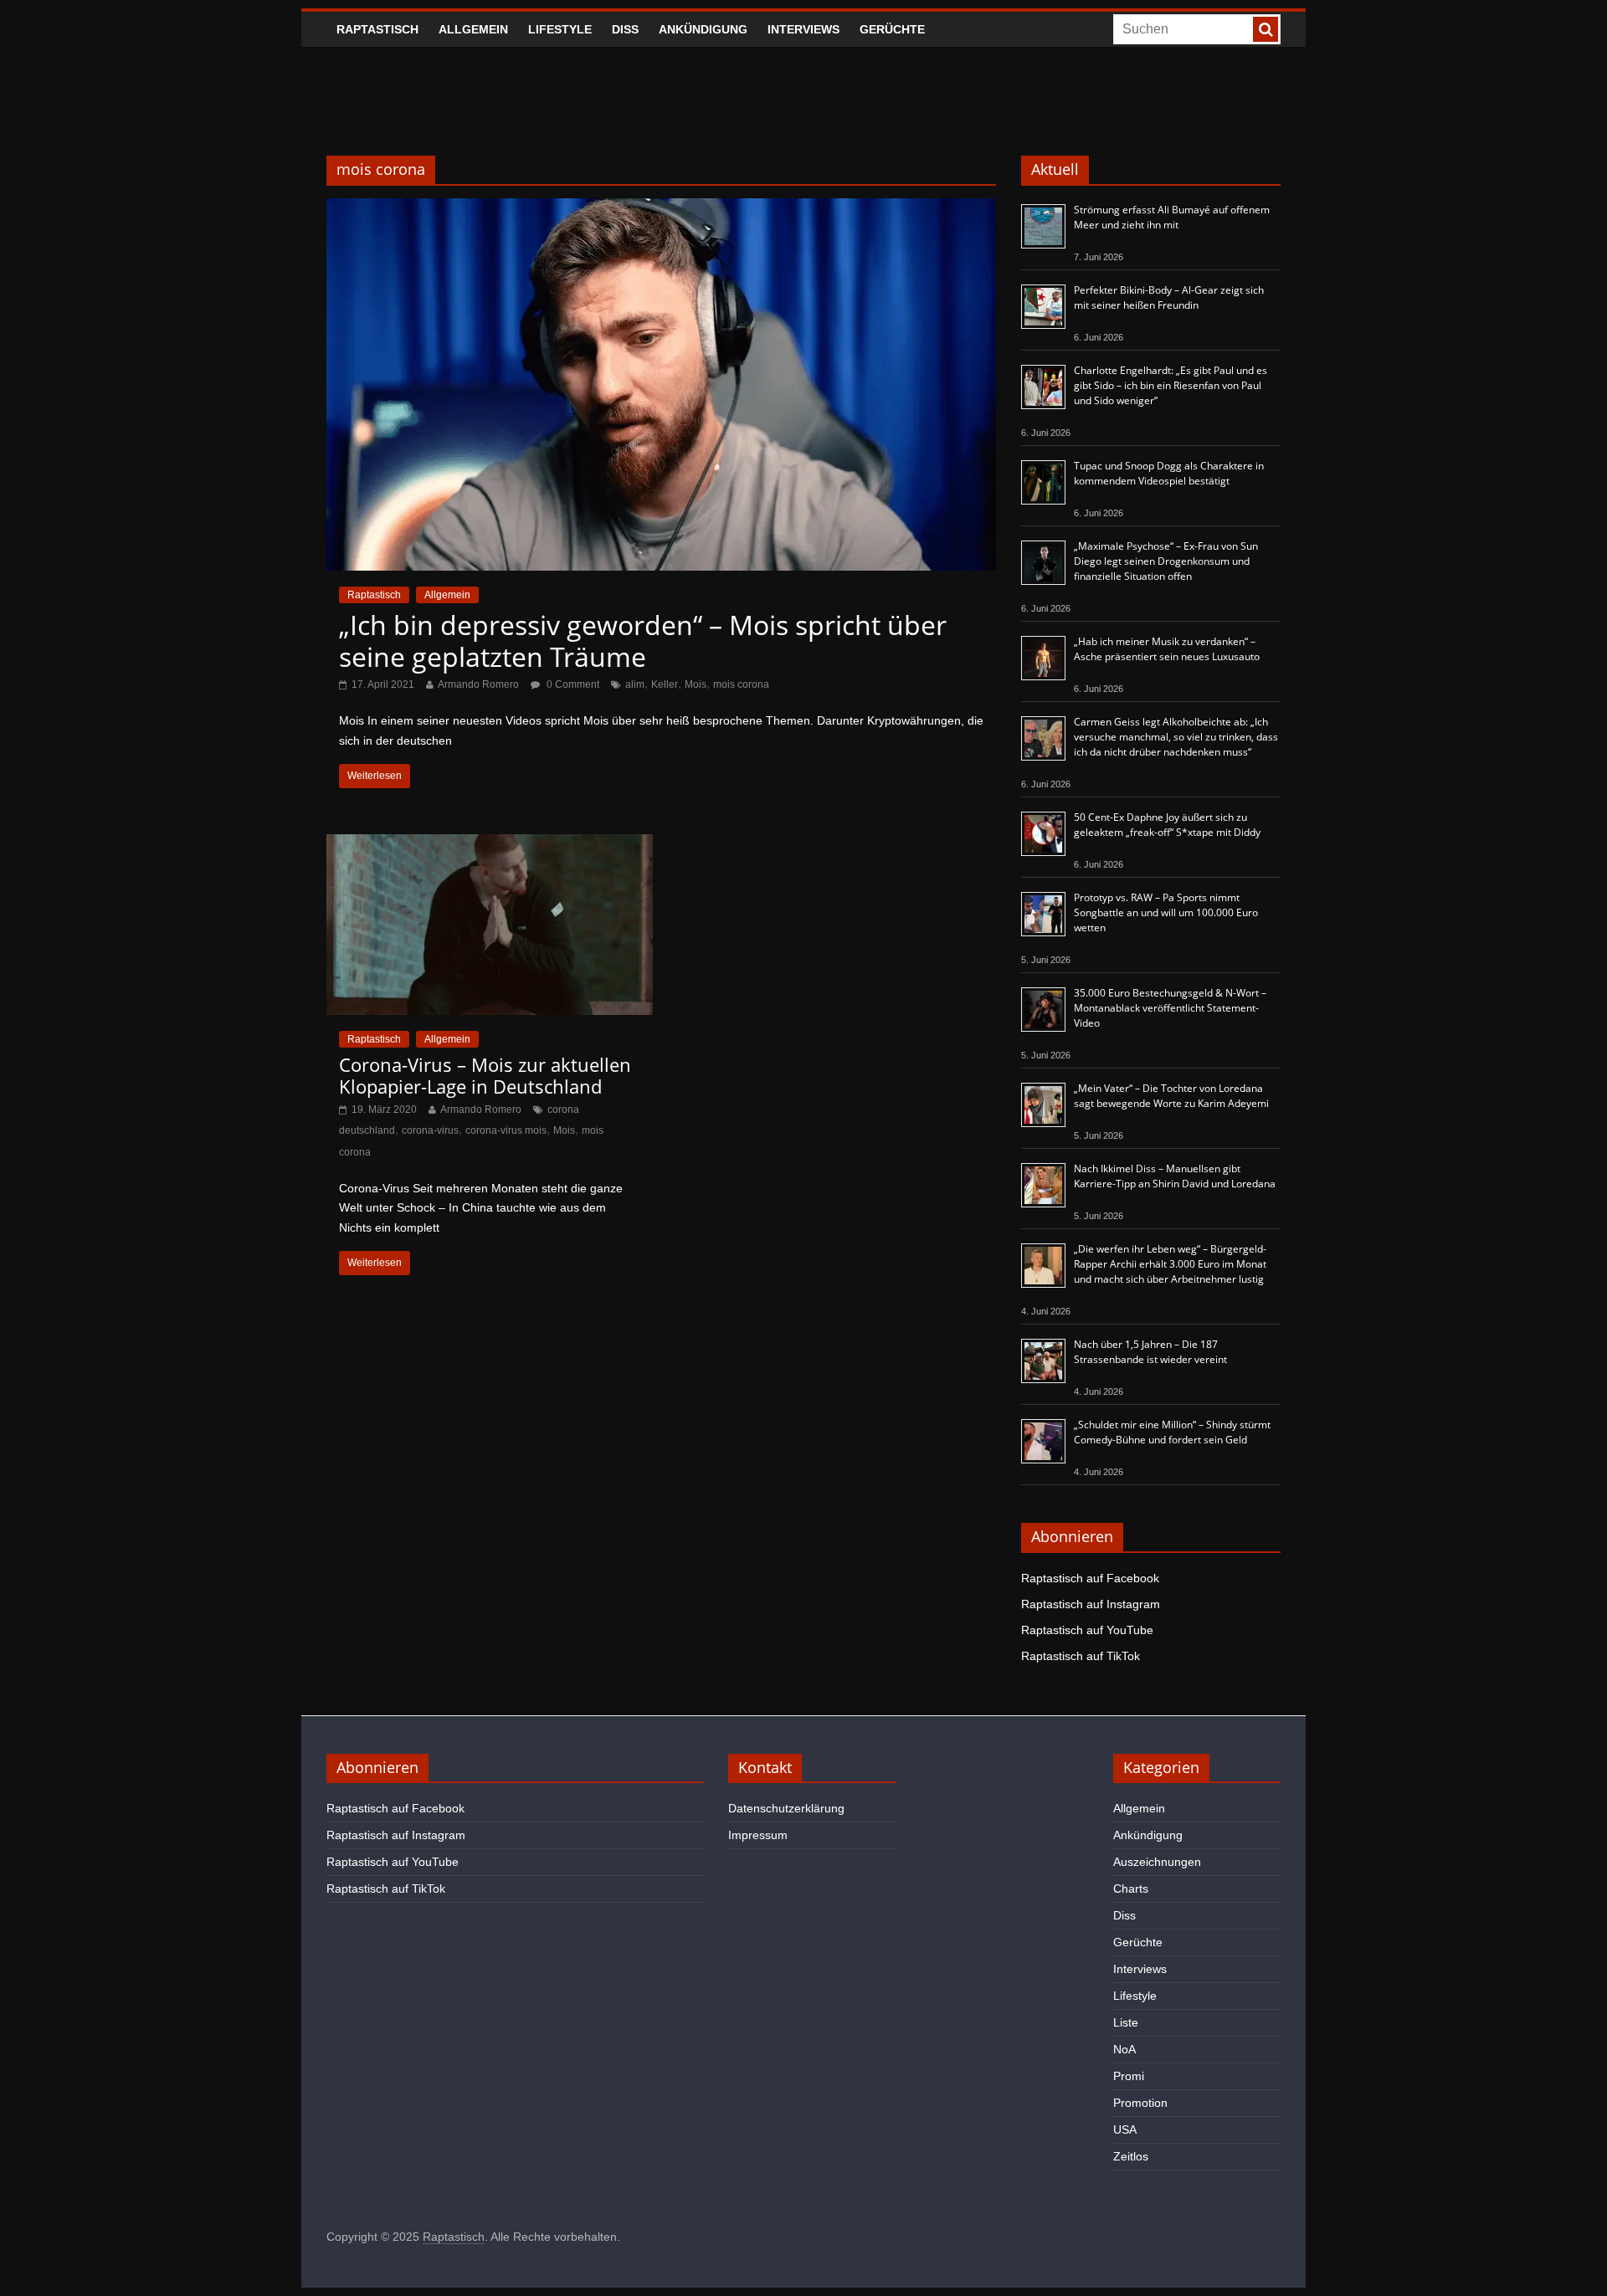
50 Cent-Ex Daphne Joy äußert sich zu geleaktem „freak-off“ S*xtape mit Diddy (1167, 825)
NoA (1124, 2049)
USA (1125, 2129)
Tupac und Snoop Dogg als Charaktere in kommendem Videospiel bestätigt (1169, 473)
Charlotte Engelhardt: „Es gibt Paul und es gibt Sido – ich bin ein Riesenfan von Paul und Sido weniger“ (1171, 385)
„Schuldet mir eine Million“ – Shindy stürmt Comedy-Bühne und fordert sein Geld (1172, 1432)
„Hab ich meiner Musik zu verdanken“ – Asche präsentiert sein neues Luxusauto (1167, 649)
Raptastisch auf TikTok (1081, 1656)
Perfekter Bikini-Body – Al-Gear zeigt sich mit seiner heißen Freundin (1169, 297)
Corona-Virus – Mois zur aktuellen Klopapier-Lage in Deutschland (485, 1075)
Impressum (758, 1835)
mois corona (741, 684)
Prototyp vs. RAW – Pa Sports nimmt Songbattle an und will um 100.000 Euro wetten (1166, 912)
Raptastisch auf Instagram (1091, 1604)
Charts (1131, 1889)
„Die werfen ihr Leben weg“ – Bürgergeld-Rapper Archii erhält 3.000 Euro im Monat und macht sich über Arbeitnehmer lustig (1170, 1264)
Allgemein (473, 29)
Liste (1126, 2022)
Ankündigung (703, 29)
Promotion (1140, 2103)
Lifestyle (560, 29)
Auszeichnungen (1157, 1862)
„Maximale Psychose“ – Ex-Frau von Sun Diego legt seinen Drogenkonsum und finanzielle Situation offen (1166, 561)
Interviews (803, 29)
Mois (696, 684)
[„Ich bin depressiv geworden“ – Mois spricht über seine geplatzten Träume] (661, 209)
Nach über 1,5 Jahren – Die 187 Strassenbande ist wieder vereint (1150, 1352)
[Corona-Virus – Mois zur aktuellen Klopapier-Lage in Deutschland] (490, 845)
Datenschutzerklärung (786, 1808)
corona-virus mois (506, 1130)
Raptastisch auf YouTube (1087, 1630)
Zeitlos (1131, 2156)
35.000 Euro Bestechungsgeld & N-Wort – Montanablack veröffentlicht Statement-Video (1170, 1008)
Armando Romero (478, 684)
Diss (625, 29)
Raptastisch (377, 29)
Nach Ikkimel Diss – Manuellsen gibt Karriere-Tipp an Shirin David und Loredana (1175, 1176)
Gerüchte (892, 29)
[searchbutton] (1266, 29)
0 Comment (572, 684)
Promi (1129, 2076)
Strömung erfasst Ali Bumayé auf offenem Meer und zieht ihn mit (1172, 217)
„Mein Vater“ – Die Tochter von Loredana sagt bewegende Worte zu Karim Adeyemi (1171, 1096)
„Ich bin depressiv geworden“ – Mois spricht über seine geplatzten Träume (643, 641)
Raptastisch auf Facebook (1090, 1578)
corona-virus (430, 1130)
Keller (665, 684)
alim (635, 684)
